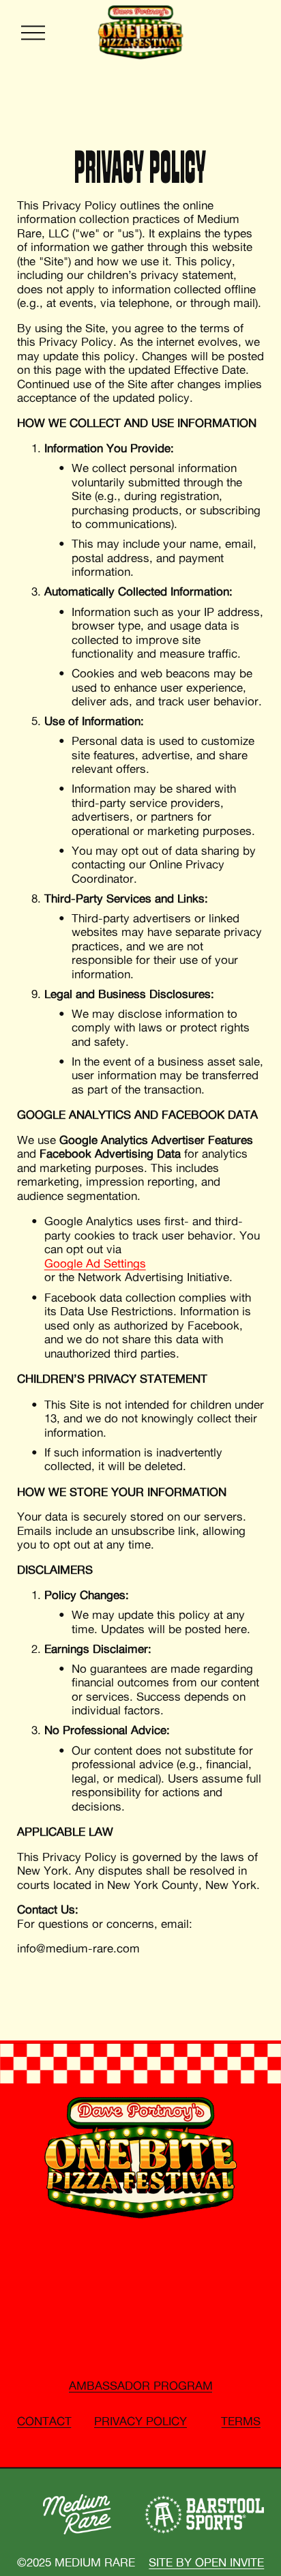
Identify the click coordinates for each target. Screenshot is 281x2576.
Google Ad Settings (95, 1263)
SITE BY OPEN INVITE (206, 2562)
